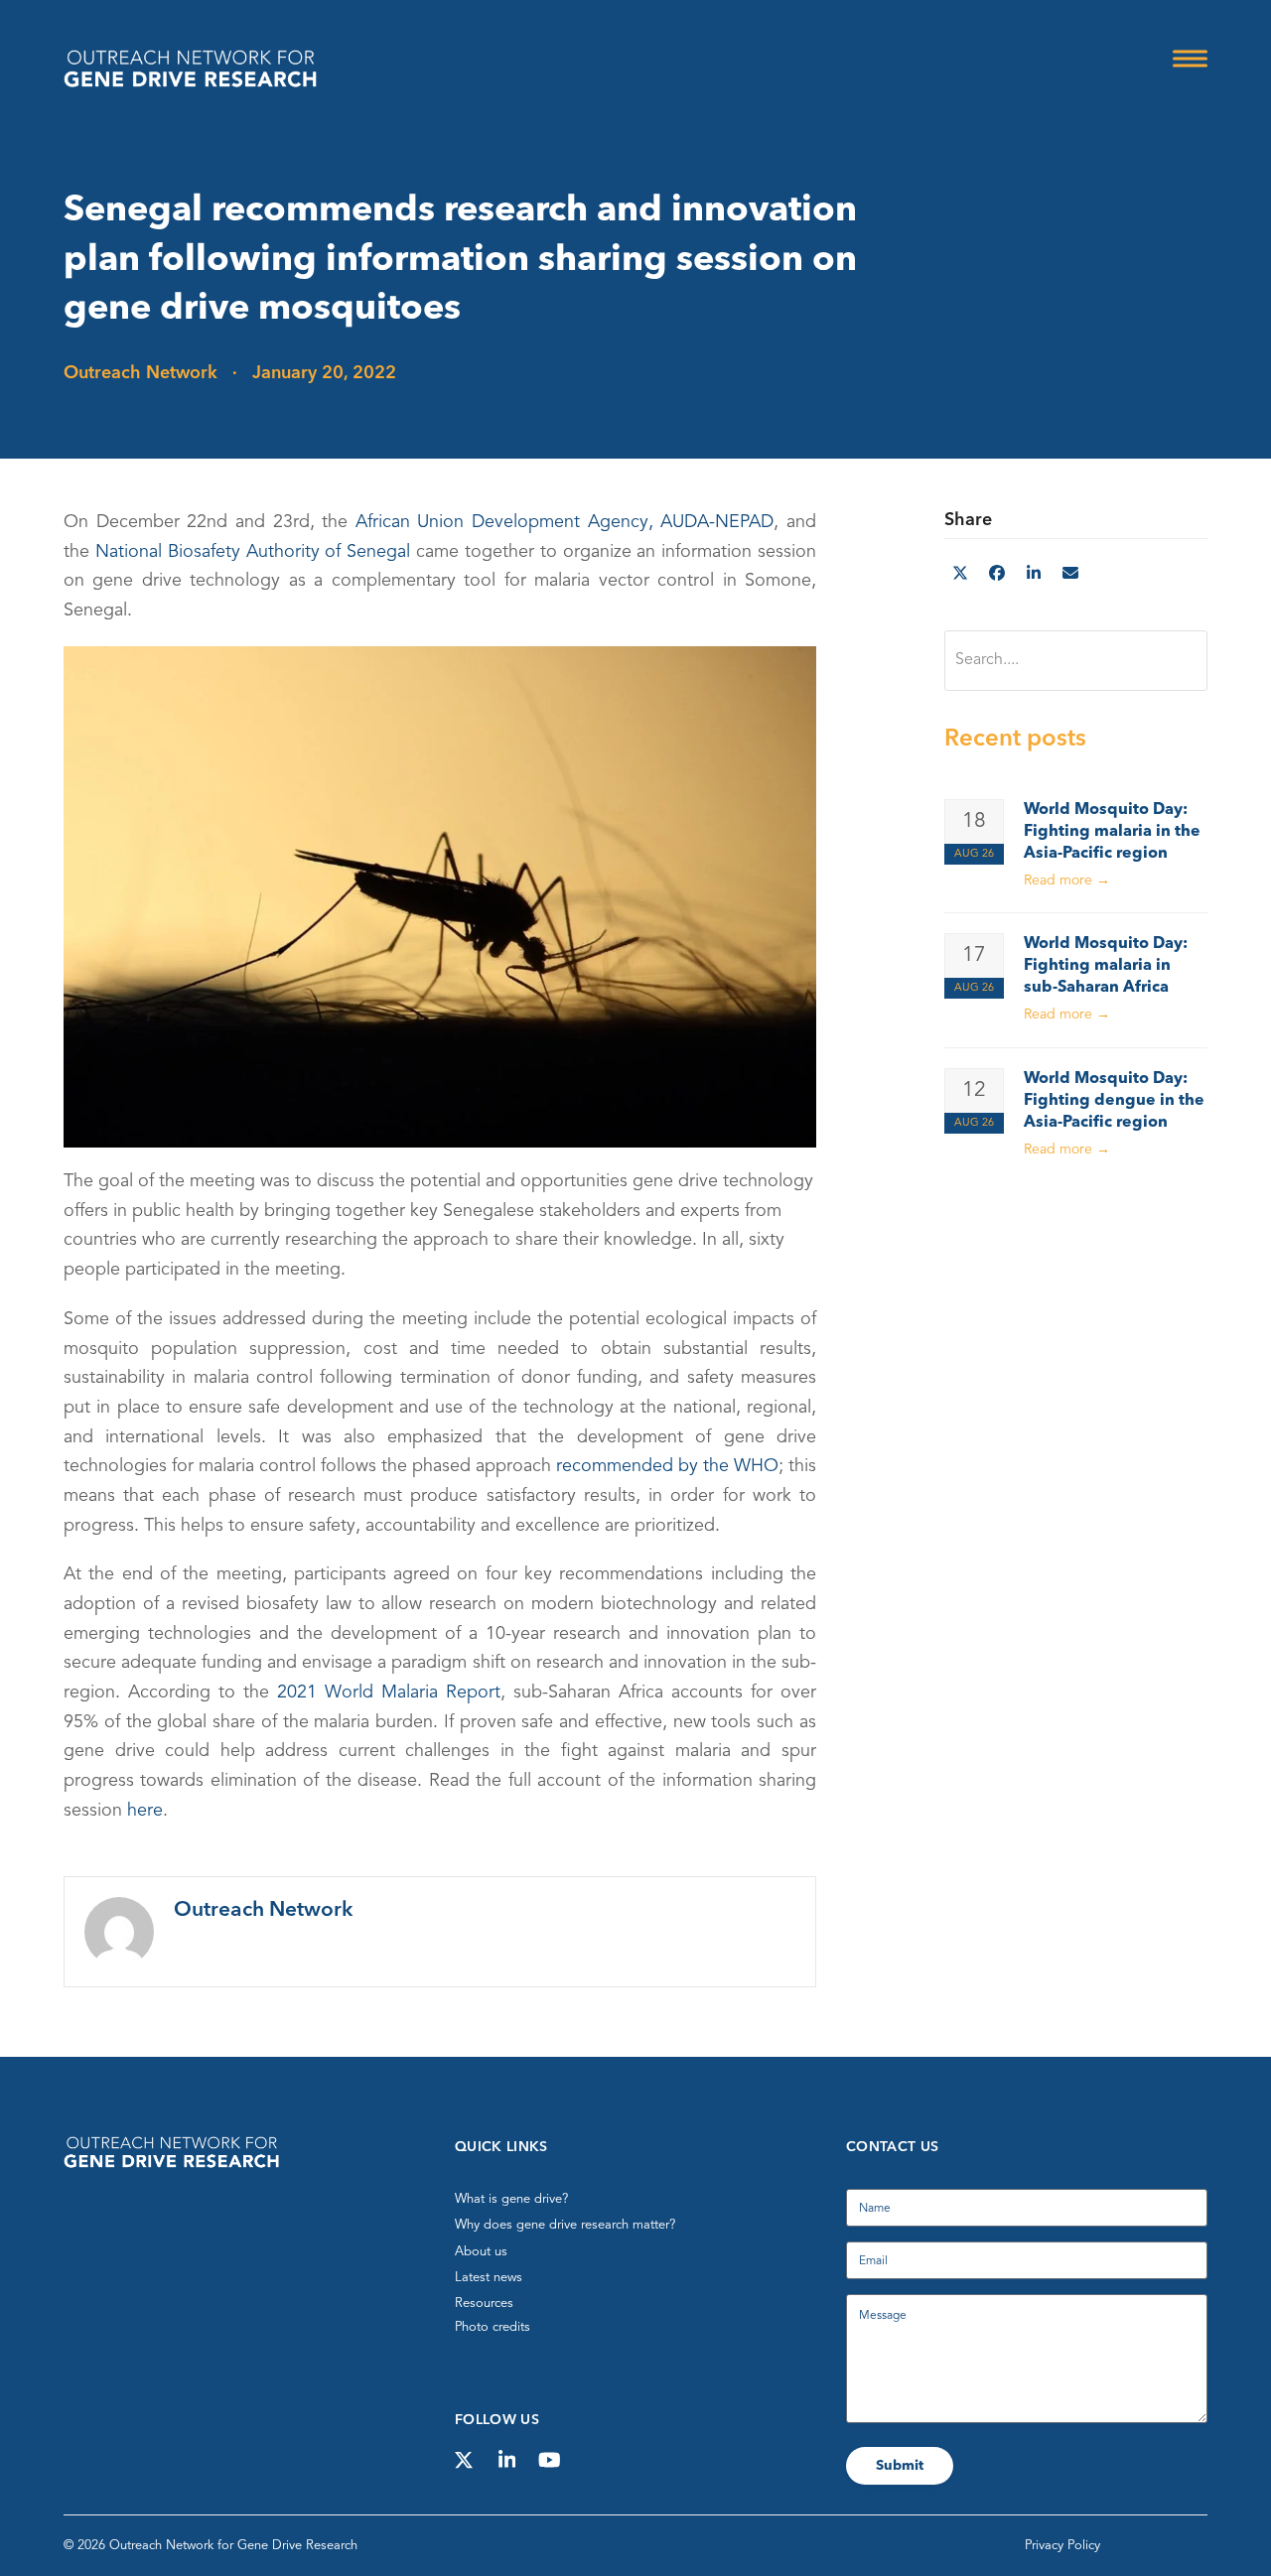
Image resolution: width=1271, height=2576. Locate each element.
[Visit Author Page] (119, 1931)
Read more (1067, 881)
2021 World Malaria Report (389, 1693)
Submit (900, 2466)
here (145, 1811)
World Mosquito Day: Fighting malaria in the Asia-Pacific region (1112, 832)
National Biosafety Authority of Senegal (253, 552)
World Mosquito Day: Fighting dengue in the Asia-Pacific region (1114, 1101)
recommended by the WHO (667, 1466)
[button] (1190, 59)
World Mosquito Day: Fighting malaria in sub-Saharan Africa (1106, 966)
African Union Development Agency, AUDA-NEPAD (565, 522)
